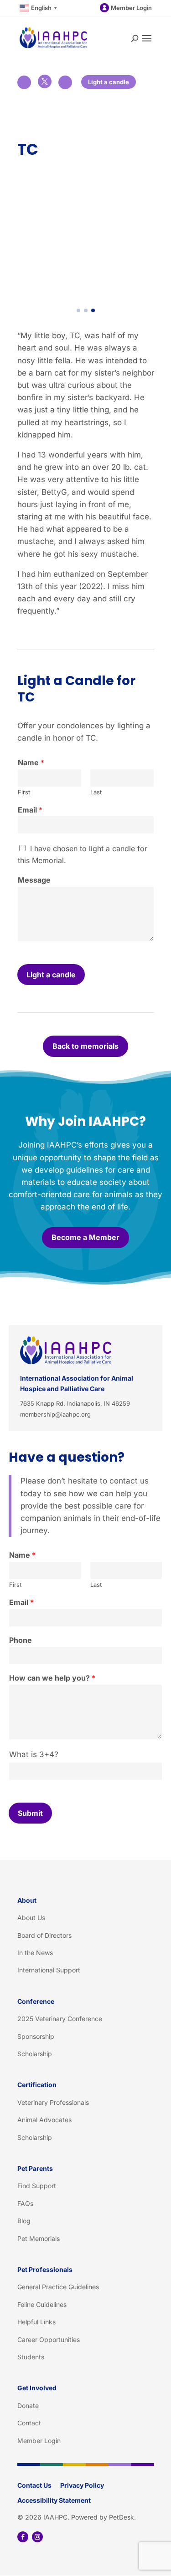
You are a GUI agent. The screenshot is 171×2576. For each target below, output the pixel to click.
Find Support (37, 2186)
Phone (21, 1640)
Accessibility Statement (54, 2500)
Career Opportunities (49, 2340)
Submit (30, 1813)
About (27, 1900)
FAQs (25, 2203)
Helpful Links (36, 2322)
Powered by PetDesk (103, 2517)
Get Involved (37, 2388)
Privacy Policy (82, 2485)
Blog (24, 2221)
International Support (49, 1970)
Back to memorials (85, 1046)
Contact (29, 2423)
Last (96, 792)
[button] (78, 310)
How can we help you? (52, 1678)
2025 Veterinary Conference (60, 2019)
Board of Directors (44, 1935)
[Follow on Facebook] (23, 2537)
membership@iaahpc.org (55, 1414)
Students (31, 2357)
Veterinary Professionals (53, 2102)
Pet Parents (35, 2168)
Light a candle (109, 82)
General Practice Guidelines (58, 2287)
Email (30, 810)
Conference (36, 2001)
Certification (37, 2085)
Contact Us (34, 2485)
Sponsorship (36, 2036)
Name (31, 762)
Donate (28, 2406)
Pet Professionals (45, 2269)
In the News (35, 1953)
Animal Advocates (44, 2120)
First (24, 792)
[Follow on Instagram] (37, 2537)
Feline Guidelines (42, 2304)
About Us (31, 1918)
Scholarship (35, 2054)
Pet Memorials (39, 2238)
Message (34, 880)
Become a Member (85, 1237)
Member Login (131, 8)
